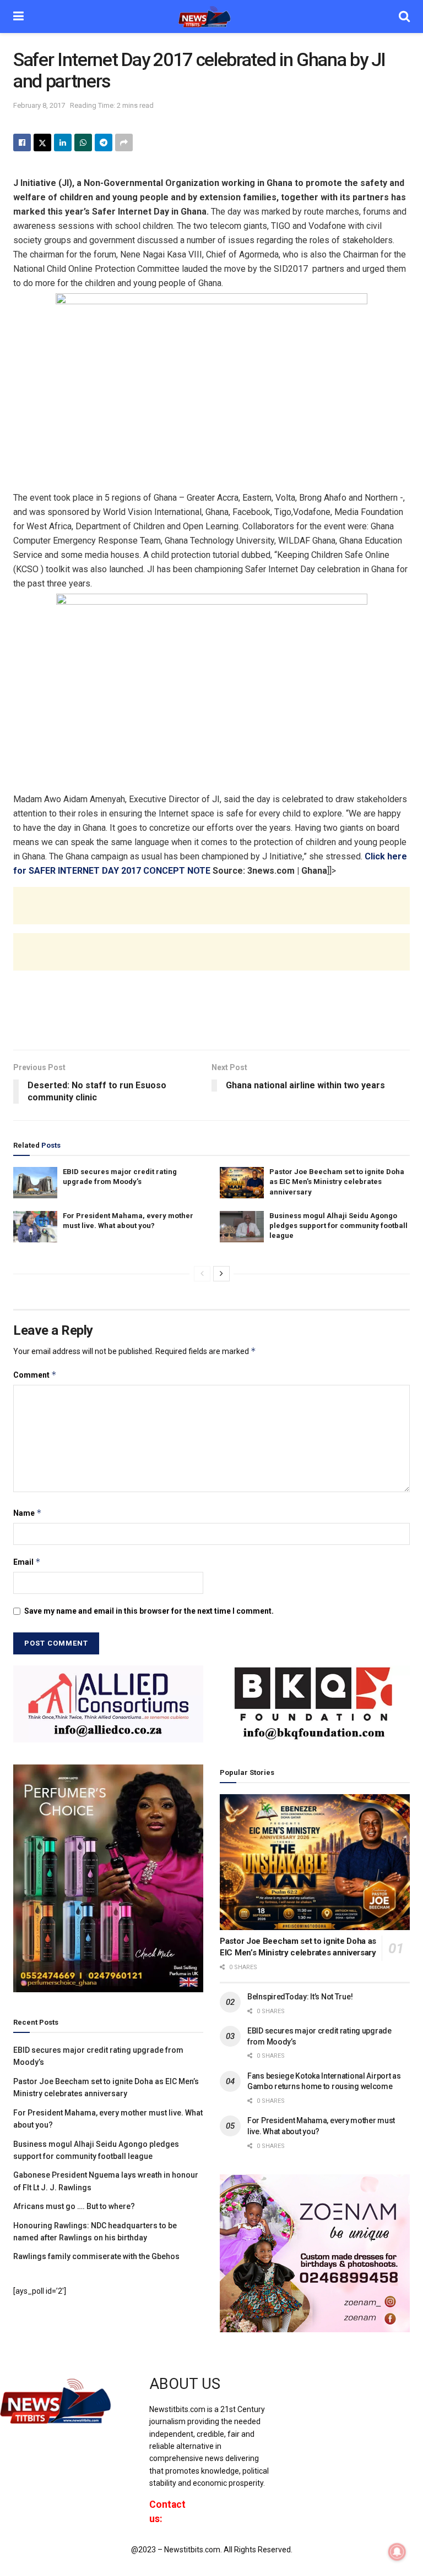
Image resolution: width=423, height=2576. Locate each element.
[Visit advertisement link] (108, 1704)
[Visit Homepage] (211, 17)
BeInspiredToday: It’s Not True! (300, 1997)
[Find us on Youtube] (330, 2394)
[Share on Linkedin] (63, 142)
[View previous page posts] (202, 1274)
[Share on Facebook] (22, 142)
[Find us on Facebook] (293, 2394)
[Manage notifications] (397, 2552)
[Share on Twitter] (42, 142)
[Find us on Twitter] (311, 2394)
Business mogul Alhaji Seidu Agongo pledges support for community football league (338, 1226)
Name (28, 1513)
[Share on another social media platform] (124, 142)
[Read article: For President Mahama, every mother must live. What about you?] (35, 1227)
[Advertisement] (211, 917)
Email (27, 1562)
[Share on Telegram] (104, 142)
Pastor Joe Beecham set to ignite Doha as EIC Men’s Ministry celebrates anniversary (337, 1182)
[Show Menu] (18, 17)
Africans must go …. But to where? (74, 2206)
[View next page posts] (221, 1274)
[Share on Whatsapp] (83, 142)
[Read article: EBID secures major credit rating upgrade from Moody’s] (35, 1183)
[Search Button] (404, 17)
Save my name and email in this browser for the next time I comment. (149, 1611)
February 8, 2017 (39, 105)
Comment (35, 1375)
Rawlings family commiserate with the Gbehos (96, 2256)
